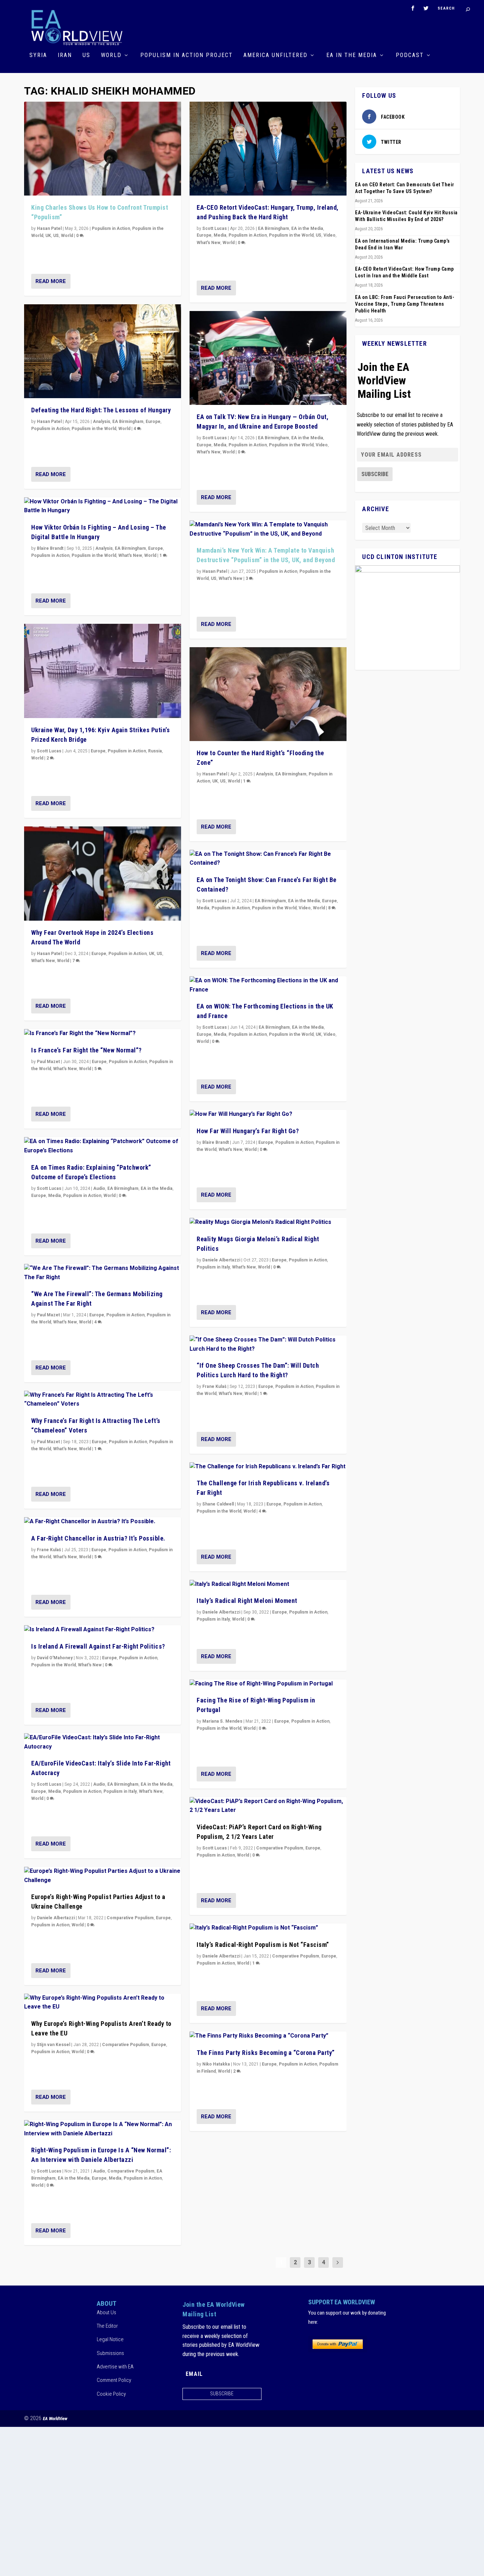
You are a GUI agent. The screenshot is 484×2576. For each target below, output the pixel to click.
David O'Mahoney (55, 1658)
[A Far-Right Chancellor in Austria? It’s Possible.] (103, 1522)
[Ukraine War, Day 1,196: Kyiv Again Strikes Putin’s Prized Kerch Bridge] (103, 671)
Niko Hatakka (216, 2064)
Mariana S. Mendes (222, 1721)
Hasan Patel (49, 228)
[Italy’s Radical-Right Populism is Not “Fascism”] (268, 1928)
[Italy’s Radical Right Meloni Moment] (268, 1584)
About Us (106, 2312)
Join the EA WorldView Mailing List (384, 380)
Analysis (102, 422)
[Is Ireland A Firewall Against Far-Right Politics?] (103, 1630)
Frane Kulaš (49, 1550)
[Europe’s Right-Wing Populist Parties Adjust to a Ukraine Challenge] (103, 1876)
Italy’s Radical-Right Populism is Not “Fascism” (263, 1945)
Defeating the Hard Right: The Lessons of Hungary (101, 410)
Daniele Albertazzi (56, 1918)
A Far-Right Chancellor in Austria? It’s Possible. (98, 1538)
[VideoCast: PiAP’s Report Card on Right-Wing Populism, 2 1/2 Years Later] (268, 1806)
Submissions (110, 2353)
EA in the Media (352, 55)
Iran (65, 55)
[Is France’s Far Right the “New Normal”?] (103, 1034)
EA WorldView (55, 2419)
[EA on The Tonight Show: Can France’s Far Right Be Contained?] (268, 859)
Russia (155, 751)
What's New (130, 555)
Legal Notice (110, 2339)
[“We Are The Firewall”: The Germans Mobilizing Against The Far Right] (103, 1273)
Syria (38, 55)
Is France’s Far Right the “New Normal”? (86, 1050)
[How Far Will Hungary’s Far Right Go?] (268, 1114)
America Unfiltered (275, 55)
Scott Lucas (49, 751)
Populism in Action (111, 228)
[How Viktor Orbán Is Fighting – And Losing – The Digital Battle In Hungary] (103, 506)
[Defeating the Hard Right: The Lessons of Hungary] (103, 351)
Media (55, 1196)
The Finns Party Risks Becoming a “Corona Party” (266, 2053)
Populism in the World (94, 429)
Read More (51, 281)
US (86, 55)
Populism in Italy (120, 1791)
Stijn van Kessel (54, 2045)
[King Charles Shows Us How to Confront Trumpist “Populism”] (103, 149)
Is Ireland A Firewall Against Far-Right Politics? (98, 1646)
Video (330, 235)
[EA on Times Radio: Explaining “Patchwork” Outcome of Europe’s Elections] (103, 1146)
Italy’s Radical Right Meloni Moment (247, 1601)
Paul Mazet (48, 1062)
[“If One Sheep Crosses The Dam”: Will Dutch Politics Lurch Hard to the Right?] (268, 1345)
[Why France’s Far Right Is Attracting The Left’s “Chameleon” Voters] (103, 1400)
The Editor (107, 2326)
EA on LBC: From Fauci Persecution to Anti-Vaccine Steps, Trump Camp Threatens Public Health (405, 304)
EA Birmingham (128, 422)
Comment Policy (114, 2380)
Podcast (410, 55)
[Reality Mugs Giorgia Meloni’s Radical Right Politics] (268, 1222)
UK (48, 236)
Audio (99, 1188)
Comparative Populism (130, 1918)
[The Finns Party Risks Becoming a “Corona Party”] (268, 2036)
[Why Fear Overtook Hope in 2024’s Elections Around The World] (103, 874)
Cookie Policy (111, 2394)
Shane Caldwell (218, 1504)
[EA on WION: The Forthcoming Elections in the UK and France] (268, 985)
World (111, 55)
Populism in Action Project (187, 55)
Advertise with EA (115, 2367)
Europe (153, 422)
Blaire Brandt (50, 548)
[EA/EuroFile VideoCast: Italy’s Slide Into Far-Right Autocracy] (103, 1742)
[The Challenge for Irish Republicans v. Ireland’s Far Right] (268, 1467)
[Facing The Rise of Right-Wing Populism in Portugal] (268, 1684)
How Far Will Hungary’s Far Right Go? (248, 1131)
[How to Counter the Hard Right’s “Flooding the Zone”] (268, 694)
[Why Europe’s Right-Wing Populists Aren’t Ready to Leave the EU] (103, 2003)
